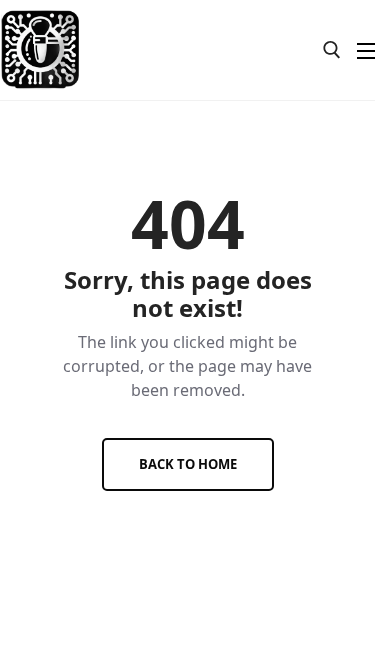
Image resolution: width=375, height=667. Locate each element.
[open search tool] (332, 50)
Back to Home (188, 464)
